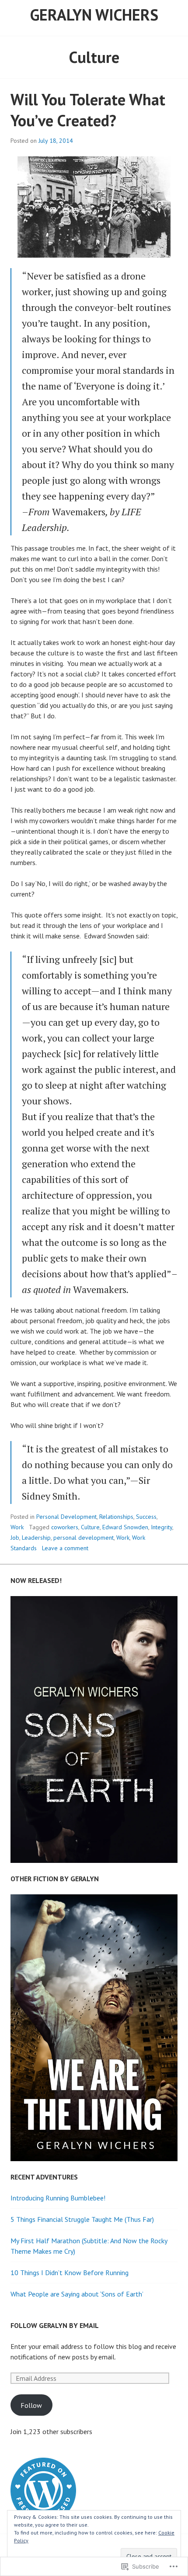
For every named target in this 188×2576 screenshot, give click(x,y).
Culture (90, 1527)
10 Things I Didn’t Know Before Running (70, 2273)
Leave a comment (65, 1548)
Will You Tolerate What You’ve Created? (88, 110)
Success (146, 1517)
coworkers (65, 1527)
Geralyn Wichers (94, 15)
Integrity (162, 1527)
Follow (31, 2405)
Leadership (36, 1538)
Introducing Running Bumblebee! (58, 2198)
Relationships (116, 1517)
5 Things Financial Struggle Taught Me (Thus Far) (82, 2219)
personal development (84, 1538)
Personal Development (66, 1517)
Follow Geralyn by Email (55, 2325)
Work (17, 1527)
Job (15, 1538)
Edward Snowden (125, 1527)
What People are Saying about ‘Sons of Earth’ (77, 2294)
